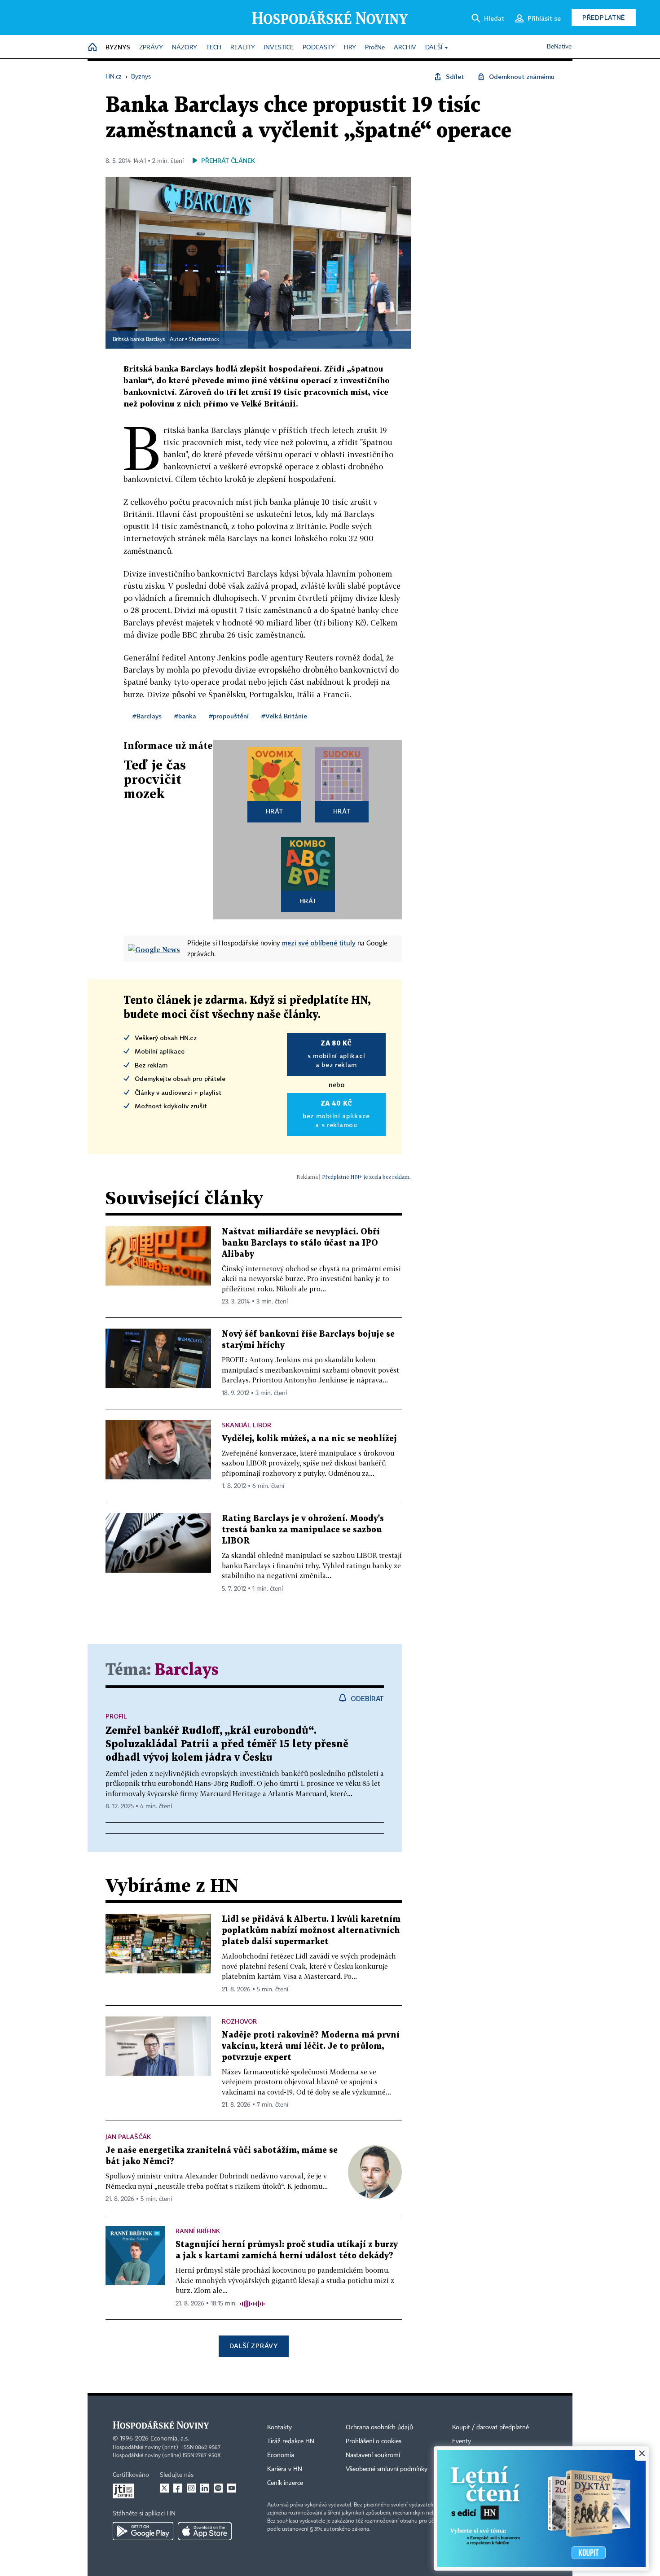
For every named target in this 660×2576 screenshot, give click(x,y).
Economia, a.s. (170, 2439)
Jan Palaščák (128, 2136)
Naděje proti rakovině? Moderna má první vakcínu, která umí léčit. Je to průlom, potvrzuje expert (311, 2046)
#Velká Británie (284, 716)
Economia (281, 2455)
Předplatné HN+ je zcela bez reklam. (366, 1177)
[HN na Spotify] (218, 2488)
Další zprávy (253, 2346)
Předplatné (604, 17)
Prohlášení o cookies (374, 2441)
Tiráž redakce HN (291, 2441)
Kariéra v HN (285, 2469)
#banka (185, 716)
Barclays (187, 1670)
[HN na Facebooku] (178, 2488)
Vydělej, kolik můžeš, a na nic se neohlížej (309, 1439)
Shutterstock (204, 340)
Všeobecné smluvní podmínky (387, 2469)
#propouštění (229, 716)
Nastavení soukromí (373, 2455)
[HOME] (92, 48)
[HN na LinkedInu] (205, 2488)
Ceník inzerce (285, 2483)
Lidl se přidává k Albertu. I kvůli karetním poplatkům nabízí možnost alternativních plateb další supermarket (311, 1931)
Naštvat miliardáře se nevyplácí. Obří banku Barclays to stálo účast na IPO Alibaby (301, 1243)
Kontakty (279, 2427)
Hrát (275, 811)
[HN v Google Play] (143, 2531)
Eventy (462, 2441)
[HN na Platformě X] (164, 2488)
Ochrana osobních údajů (379, 2427)
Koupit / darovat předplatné (491, 2427)
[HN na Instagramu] (191, 2488)
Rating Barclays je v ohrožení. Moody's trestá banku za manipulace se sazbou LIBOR (303, 1530)
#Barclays (147, 716)
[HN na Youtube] (232, 2488)
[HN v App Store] (205, 2531)
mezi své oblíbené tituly (319, 943)
